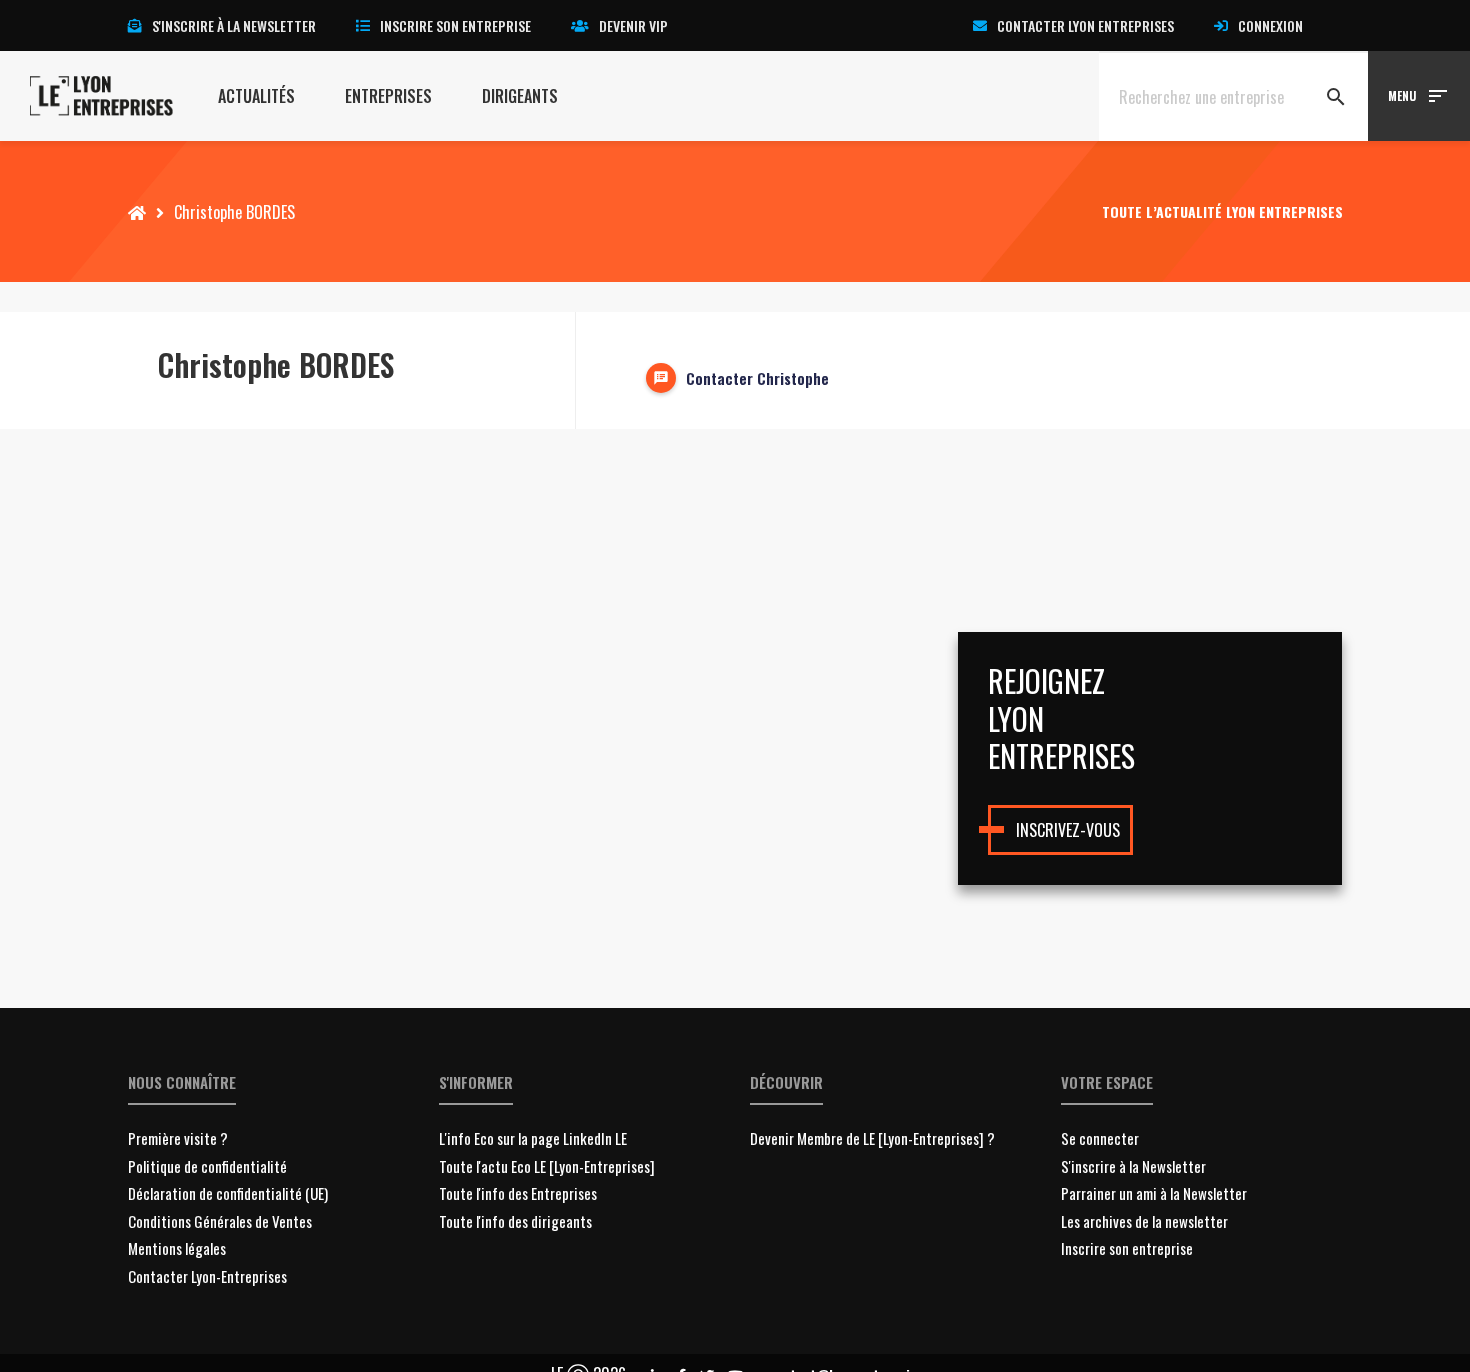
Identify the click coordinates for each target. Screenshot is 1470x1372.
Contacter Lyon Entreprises (1085, 25)
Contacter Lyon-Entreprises (207, 1276)
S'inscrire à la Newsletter (1133, 1166)
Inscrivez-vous (1068, 830)
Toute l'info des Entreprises (518, 1193)
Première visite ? (178, 1138)
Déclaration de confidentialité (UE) (228, 1193)
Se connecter (1100, 1138)
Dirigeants (520, 96)
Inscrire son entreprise (455, 25)
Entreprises (388, 96)
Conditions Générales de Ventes (220, 1221)
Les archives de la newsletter (1144, 1221)
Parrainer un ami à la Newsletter (1154, 1193)
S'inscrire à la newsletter (234, 25)
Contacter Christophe (757, 378)
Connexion (1270, 25)
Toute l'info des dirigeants (515, 1221)
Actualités (256, 96)
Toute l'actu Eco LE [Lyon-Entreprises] (547, 1166)
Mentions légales (177, 1248)
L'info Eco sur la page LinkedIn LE (533, 1138)
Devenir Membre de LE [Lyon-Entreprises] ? (872, 1138)
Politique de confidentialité (207, 1166)
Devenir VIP (633, 25)
